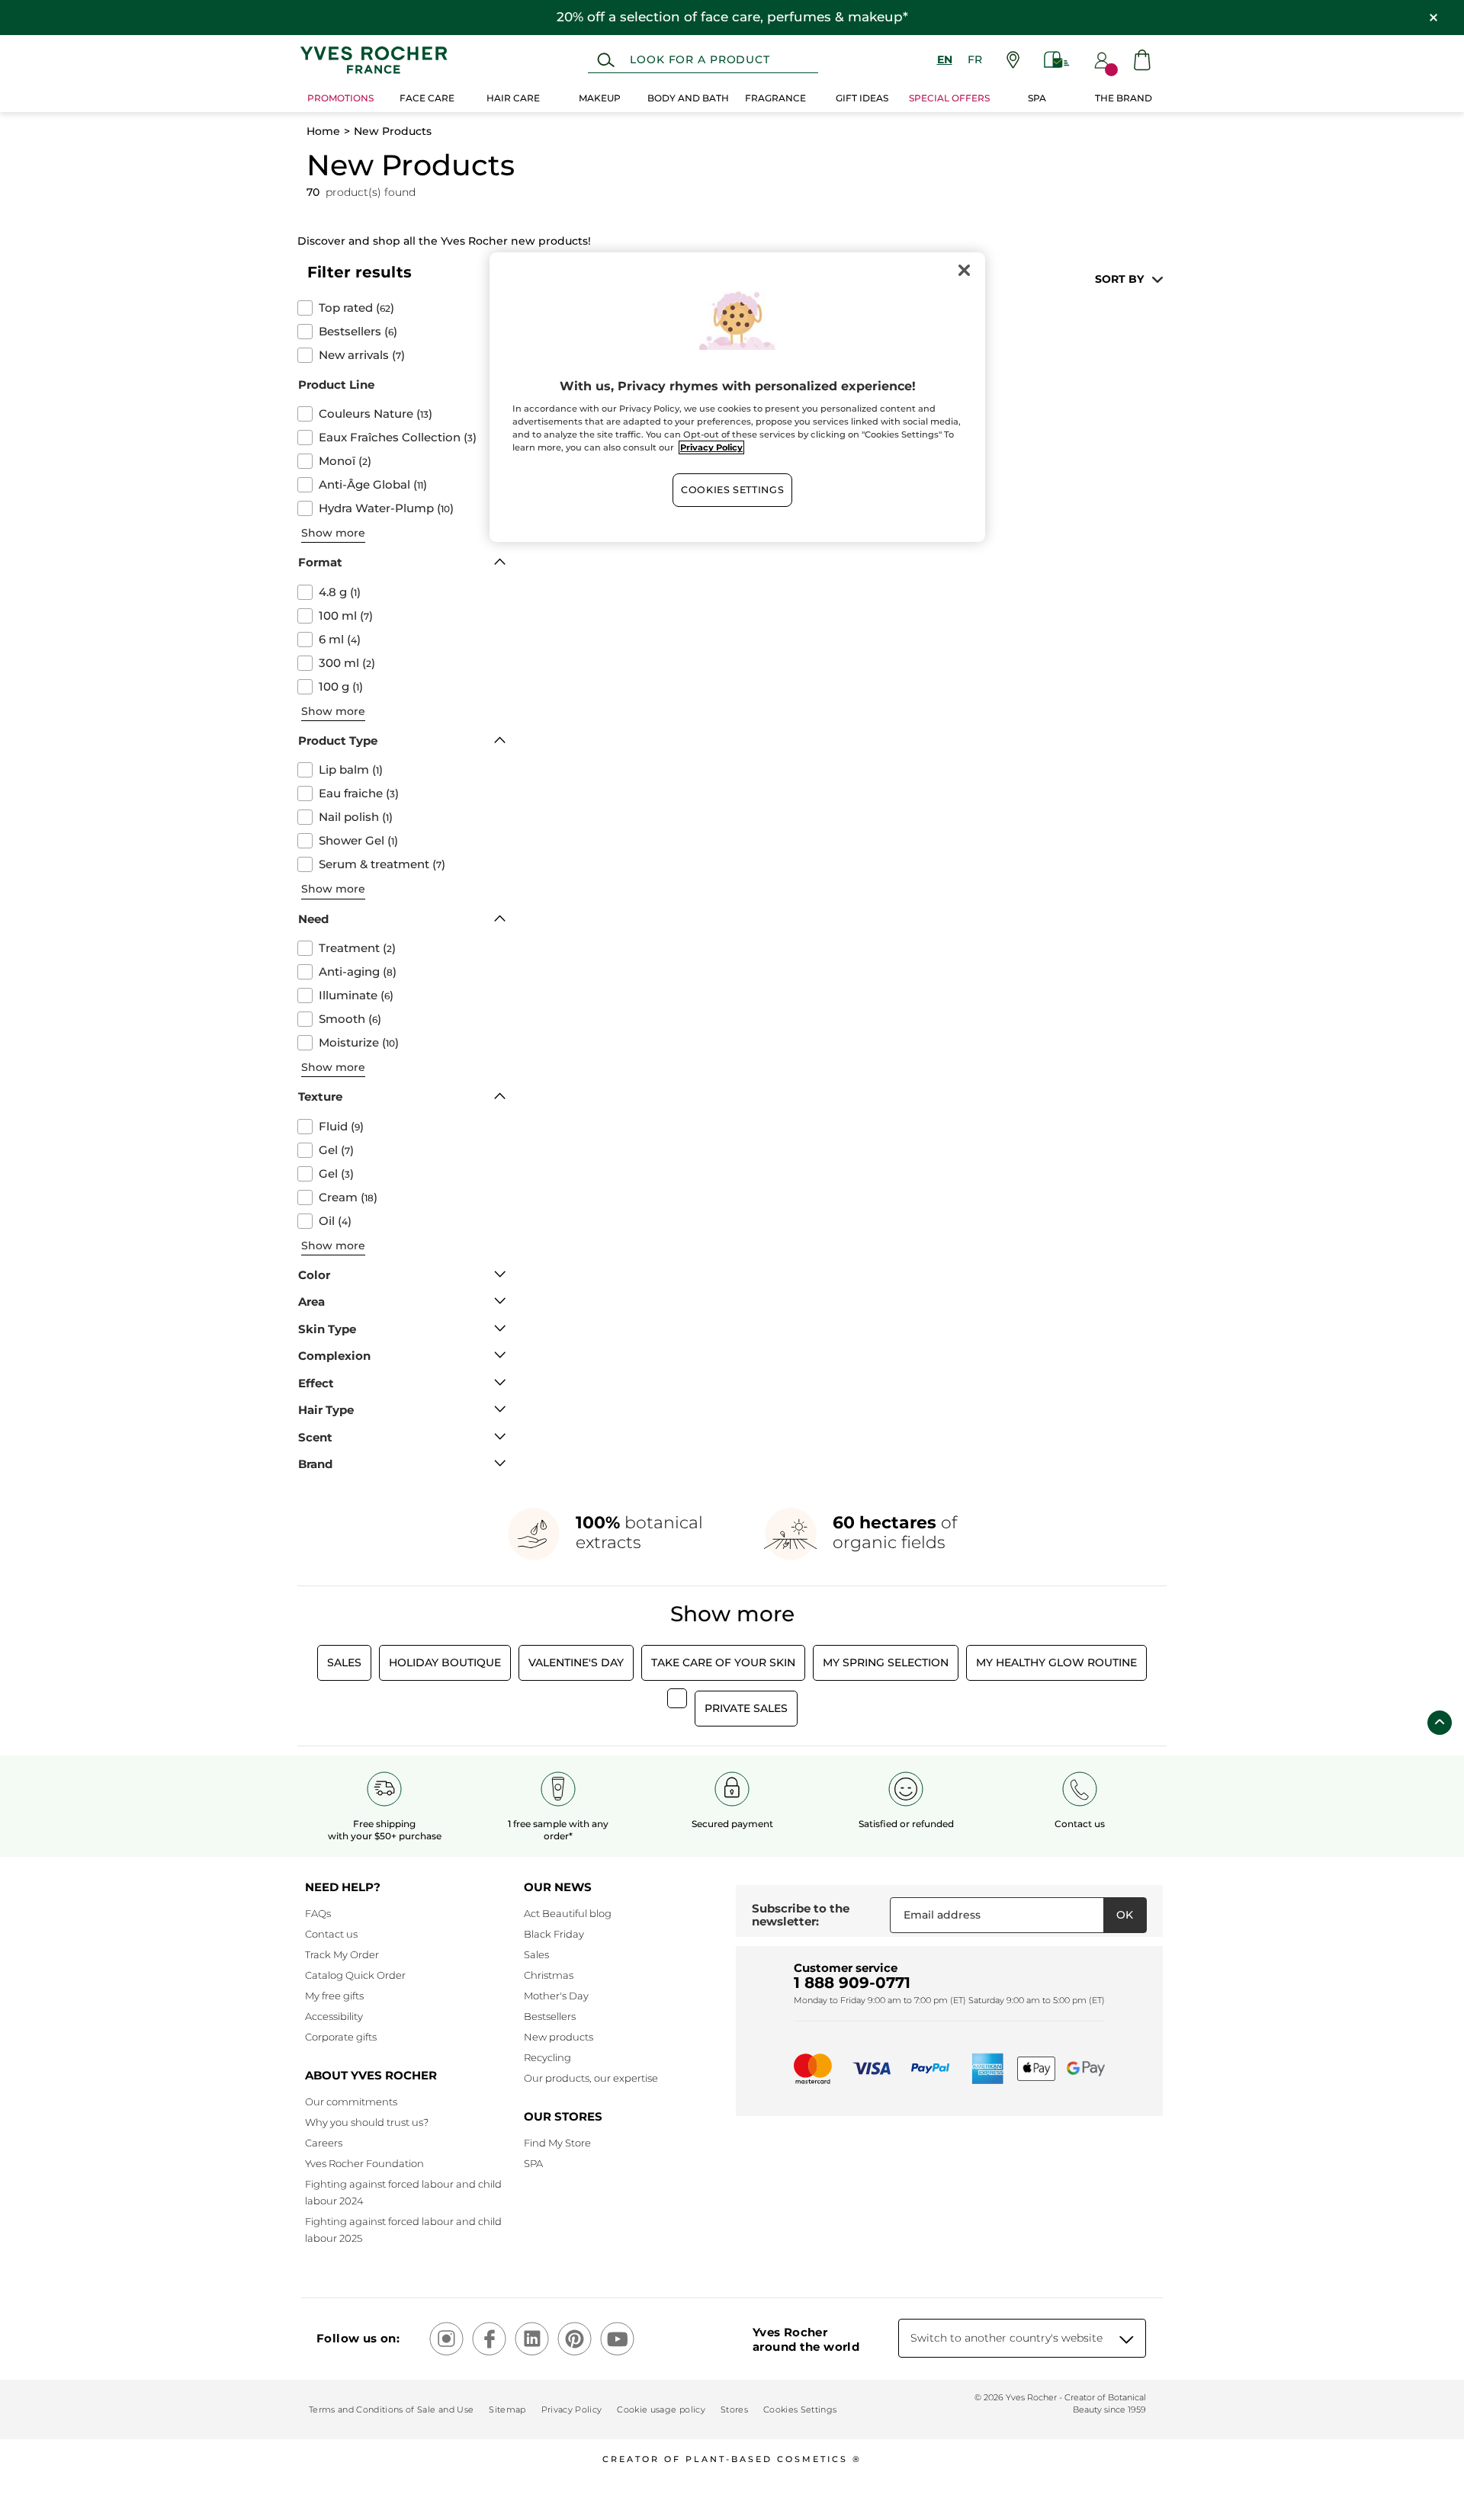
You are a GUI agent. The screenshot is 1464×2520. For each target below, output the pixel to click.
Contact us (331, 1934)
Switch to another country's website (1006, 2338)
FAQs (318, 1913)
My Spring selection (886, 1662)
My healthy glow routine (1056, 1662)
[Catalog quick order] (1057, 60)
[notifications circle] (1111, 70)
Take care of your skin (723, 1662)
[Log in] (1102, 60)
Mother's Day (556, 1996)
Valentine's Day (576, 1662)
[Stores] (1013, 60)
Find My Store (557, 2143)
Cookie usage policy (661, 2409)
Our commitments (351, 2102)
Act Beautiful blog (568, 1913)
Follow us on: (358, 2338)
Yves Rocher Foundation (364, 2163)
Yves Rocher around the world (806, 2339)
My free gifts (334, 1996)
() (356, 308)
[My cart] (1142, 60)
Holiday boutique (445, 1662)
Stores (734, 2409)
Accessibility (334, 2016)
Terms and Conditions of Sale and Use (391, 2409)
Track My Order (342, 1954)
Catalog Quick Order (355, 1975)
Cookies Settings (732, 490)
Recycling (547, 2057)
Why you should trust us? (367, 2122)
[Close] (964, 271)
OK (1125, 1915)
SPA (533, 2163)
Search (606, 60)
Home (323, 131)
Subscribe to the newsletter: (801, 1915)
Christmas (549, 1975)
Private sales (746, 1708)
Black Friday (554, 1934)
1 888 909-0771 (852, 1983)
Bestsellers (550, 2016)
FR (975, 59)
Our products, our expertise (591, 2078)
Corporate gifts (341, 2037)
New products (559, 2037)
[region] (737, 397)
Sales (344, 1662)
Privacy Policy (572, 2409)
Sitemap (507, 2409)
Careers (324, 2143)
